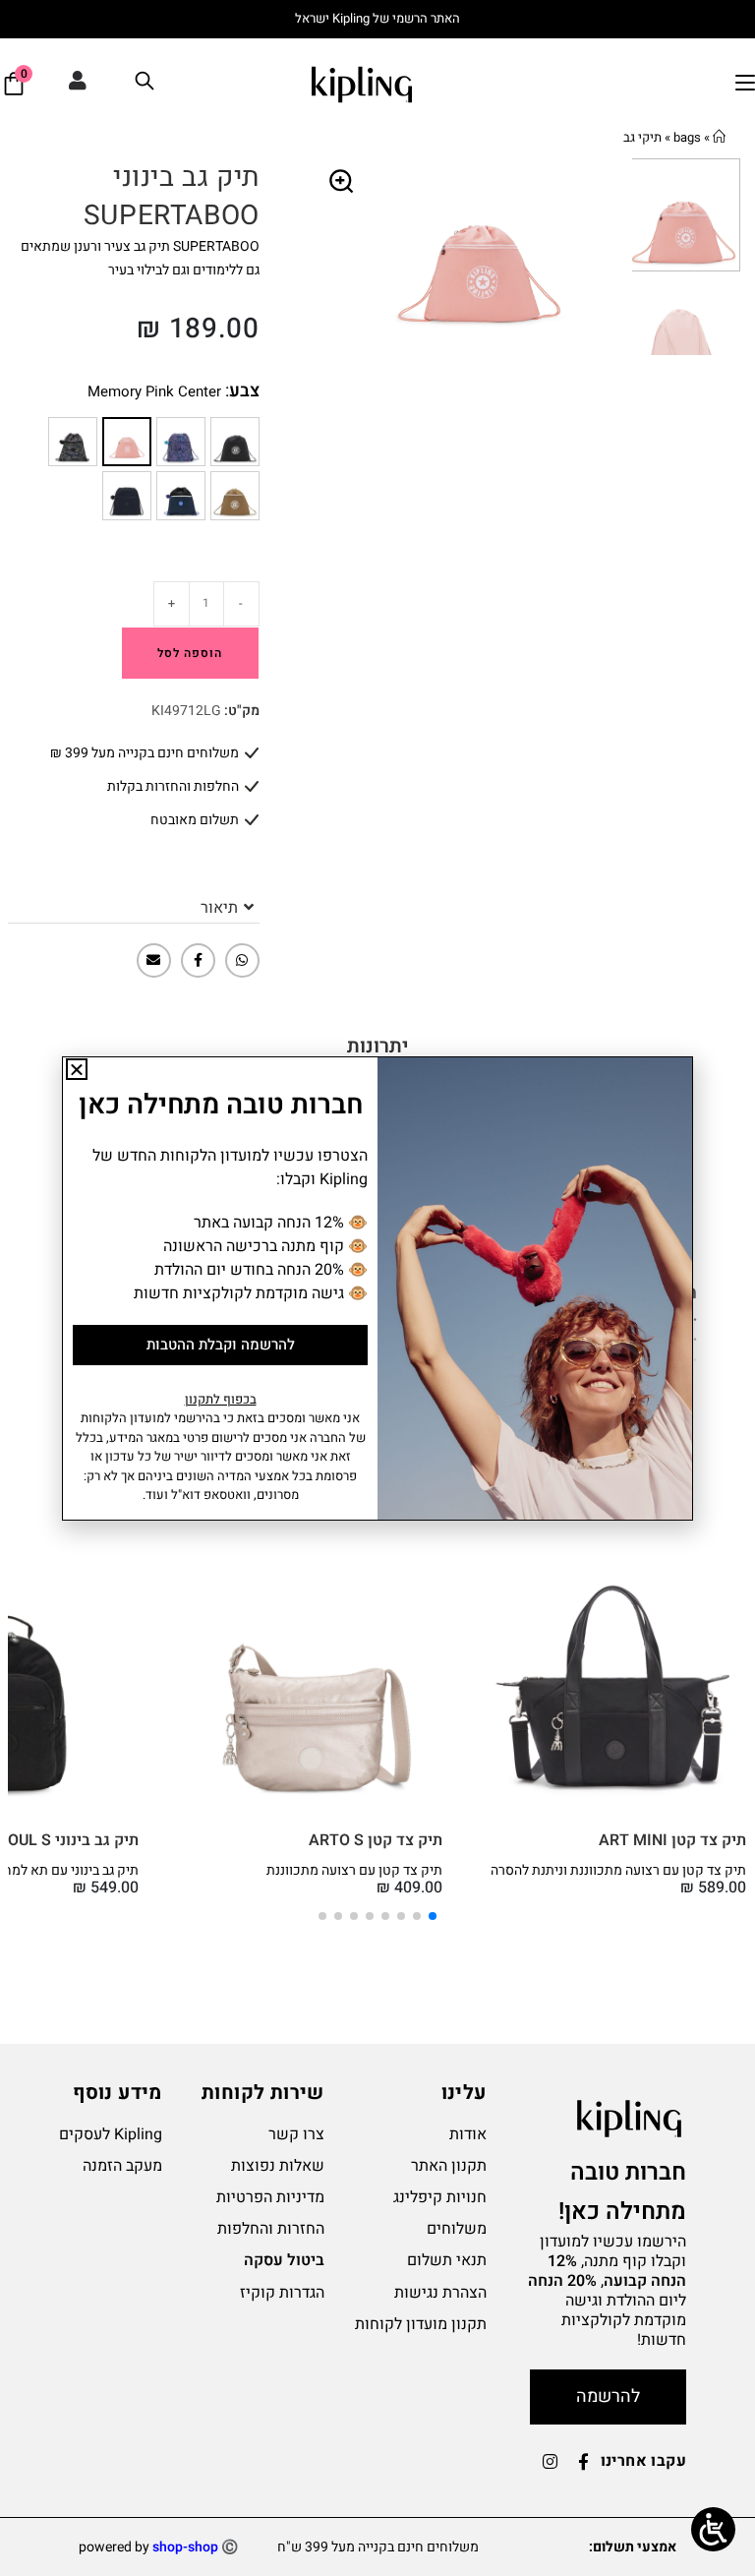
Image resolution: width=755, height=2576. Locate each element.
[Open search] (145, 84)
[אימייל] (154, 960)
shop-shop (185, 2547)
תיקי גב (642, 137)
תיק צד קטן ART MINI (672, 1840)
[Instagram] (551, 2461)
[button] (342, 182)
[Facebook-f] (584, 2461)
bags (687, 137)
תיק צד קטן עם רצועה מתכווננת (354, 1870)
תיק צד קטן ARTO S (376, 1840)
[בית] (719, 137)
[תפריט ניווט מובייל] (745, 84)
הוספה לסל (190, 653)
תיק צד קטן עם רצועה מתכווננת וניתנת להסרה (618, 1870)
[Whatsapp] (242, 960)
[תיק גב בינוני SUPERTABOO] (235, 442)
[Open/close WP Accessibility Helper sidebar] (713, 2529)
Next (616, 257)
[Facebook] (198, 960)
